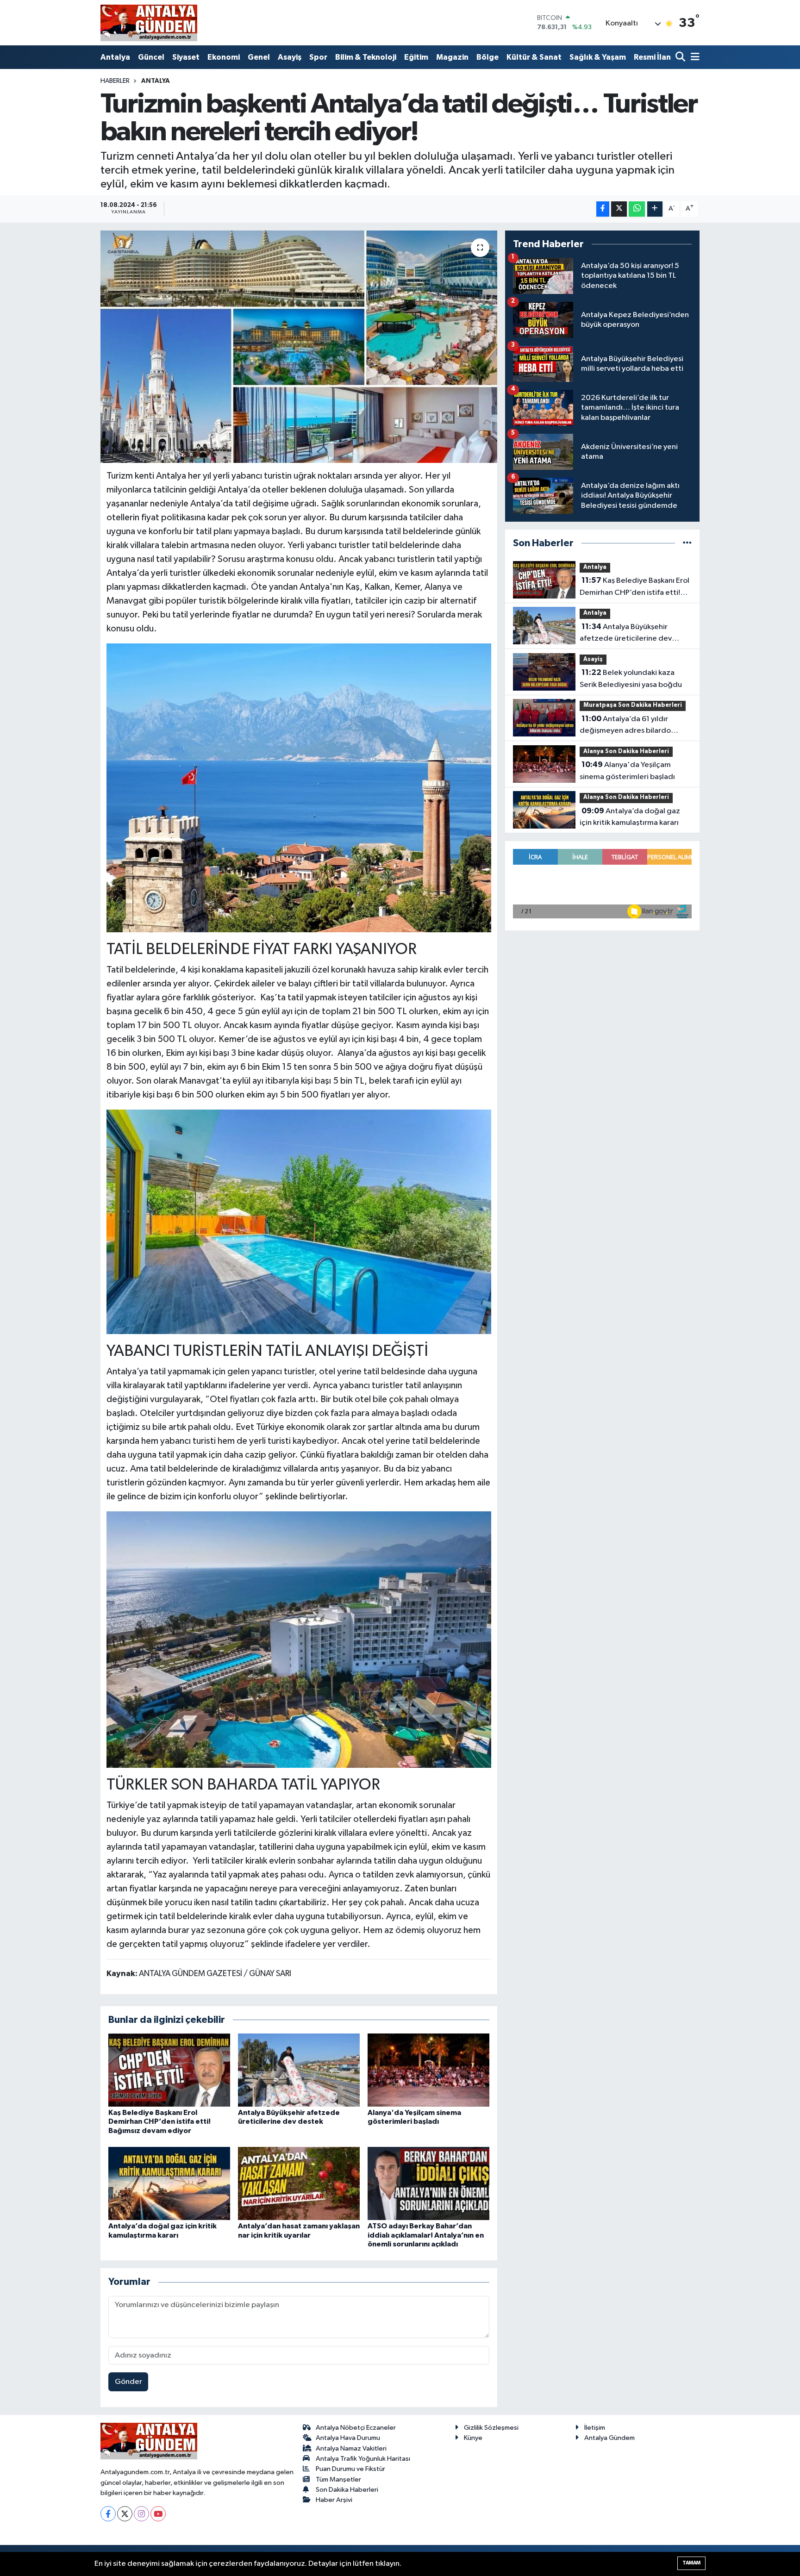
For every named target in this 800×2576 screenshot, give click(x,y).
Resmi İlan (652, 57)
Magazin (452, 57)
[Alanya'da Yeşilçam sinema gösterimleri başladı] (428, 2070)
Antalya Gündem (609, 2438)
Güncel (151, 57)
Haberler (115, 81)
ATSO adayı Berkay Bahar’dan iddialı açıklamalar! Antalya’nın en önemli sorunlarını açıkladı (426, 2235)
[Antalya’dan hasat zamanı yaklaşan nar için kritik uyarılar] (299, 2183)
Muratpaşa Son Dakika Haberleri (633, 705)
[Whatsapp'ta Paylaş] (637, 209)
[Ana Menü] (694, 58)
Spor (318, 57)
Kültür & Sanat (534, 57)
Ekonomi (224, 57)
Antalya (115, 57)
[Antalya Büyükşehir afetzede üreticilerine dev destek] (299, 2070)
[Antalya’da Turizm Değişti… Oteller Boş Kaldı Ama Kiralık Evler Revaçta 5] (299, 787)
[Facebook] (108, 2514)
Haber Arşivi (334, 2500)
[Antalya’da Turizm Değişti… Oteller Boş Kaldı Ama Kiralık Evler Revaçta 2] (299, 1221)
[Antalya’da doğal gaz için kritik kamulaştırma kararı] (169, 2183)
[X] (125, 2514)
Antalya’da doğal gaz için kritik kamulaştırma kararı (630, 817)
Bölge (487, 57)
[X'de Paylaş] (619, 209)
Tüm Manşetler (338, 2479)
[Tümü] (687, 543)
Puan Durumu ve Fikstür (350, 2469)
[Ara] (681, 58)
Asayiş (290, 57)
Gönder (128, 2382)
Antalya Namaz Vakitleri (351, 2448)
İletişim (595, 2428)
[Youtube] (158, 2514)
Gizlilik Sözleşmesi (491, 2428)
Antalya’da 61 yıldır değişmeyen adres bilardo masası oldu (625, 726)
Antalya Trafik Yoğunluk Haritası (363, 2459)
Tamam (691, 2563)
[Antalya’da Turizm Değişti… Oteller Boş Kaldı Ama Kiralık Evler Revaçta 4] (299, 1639)
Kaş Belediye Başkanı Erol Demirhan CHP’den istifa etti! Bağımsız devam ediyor (159, 2121)
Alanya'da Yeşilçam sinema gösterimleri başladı (627, 771)
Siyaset (186, 57)
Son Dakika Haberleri (347, 2490)
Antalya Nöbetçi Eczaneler (356, 2428)
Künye (473, 2438)
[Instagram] (141, 2514)
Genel (259, 57)
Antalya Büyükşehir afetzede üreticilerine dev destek (626, 634)
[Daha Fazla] (655, 209)
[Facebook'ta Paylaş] (603, 209)
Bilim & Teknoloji (366, 57)
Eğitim (416, 57)
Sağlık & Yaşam (598, 57)
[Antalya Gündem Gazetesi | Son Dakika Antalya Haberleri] (149, 23)
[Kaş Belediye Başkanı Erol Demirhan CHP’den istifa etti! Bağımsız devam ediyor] (169, 2070)
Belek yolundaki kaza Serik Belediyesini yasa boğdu (631, 679)
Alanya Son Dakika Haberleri (626, 752)
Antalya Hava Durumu (348, 2438)
